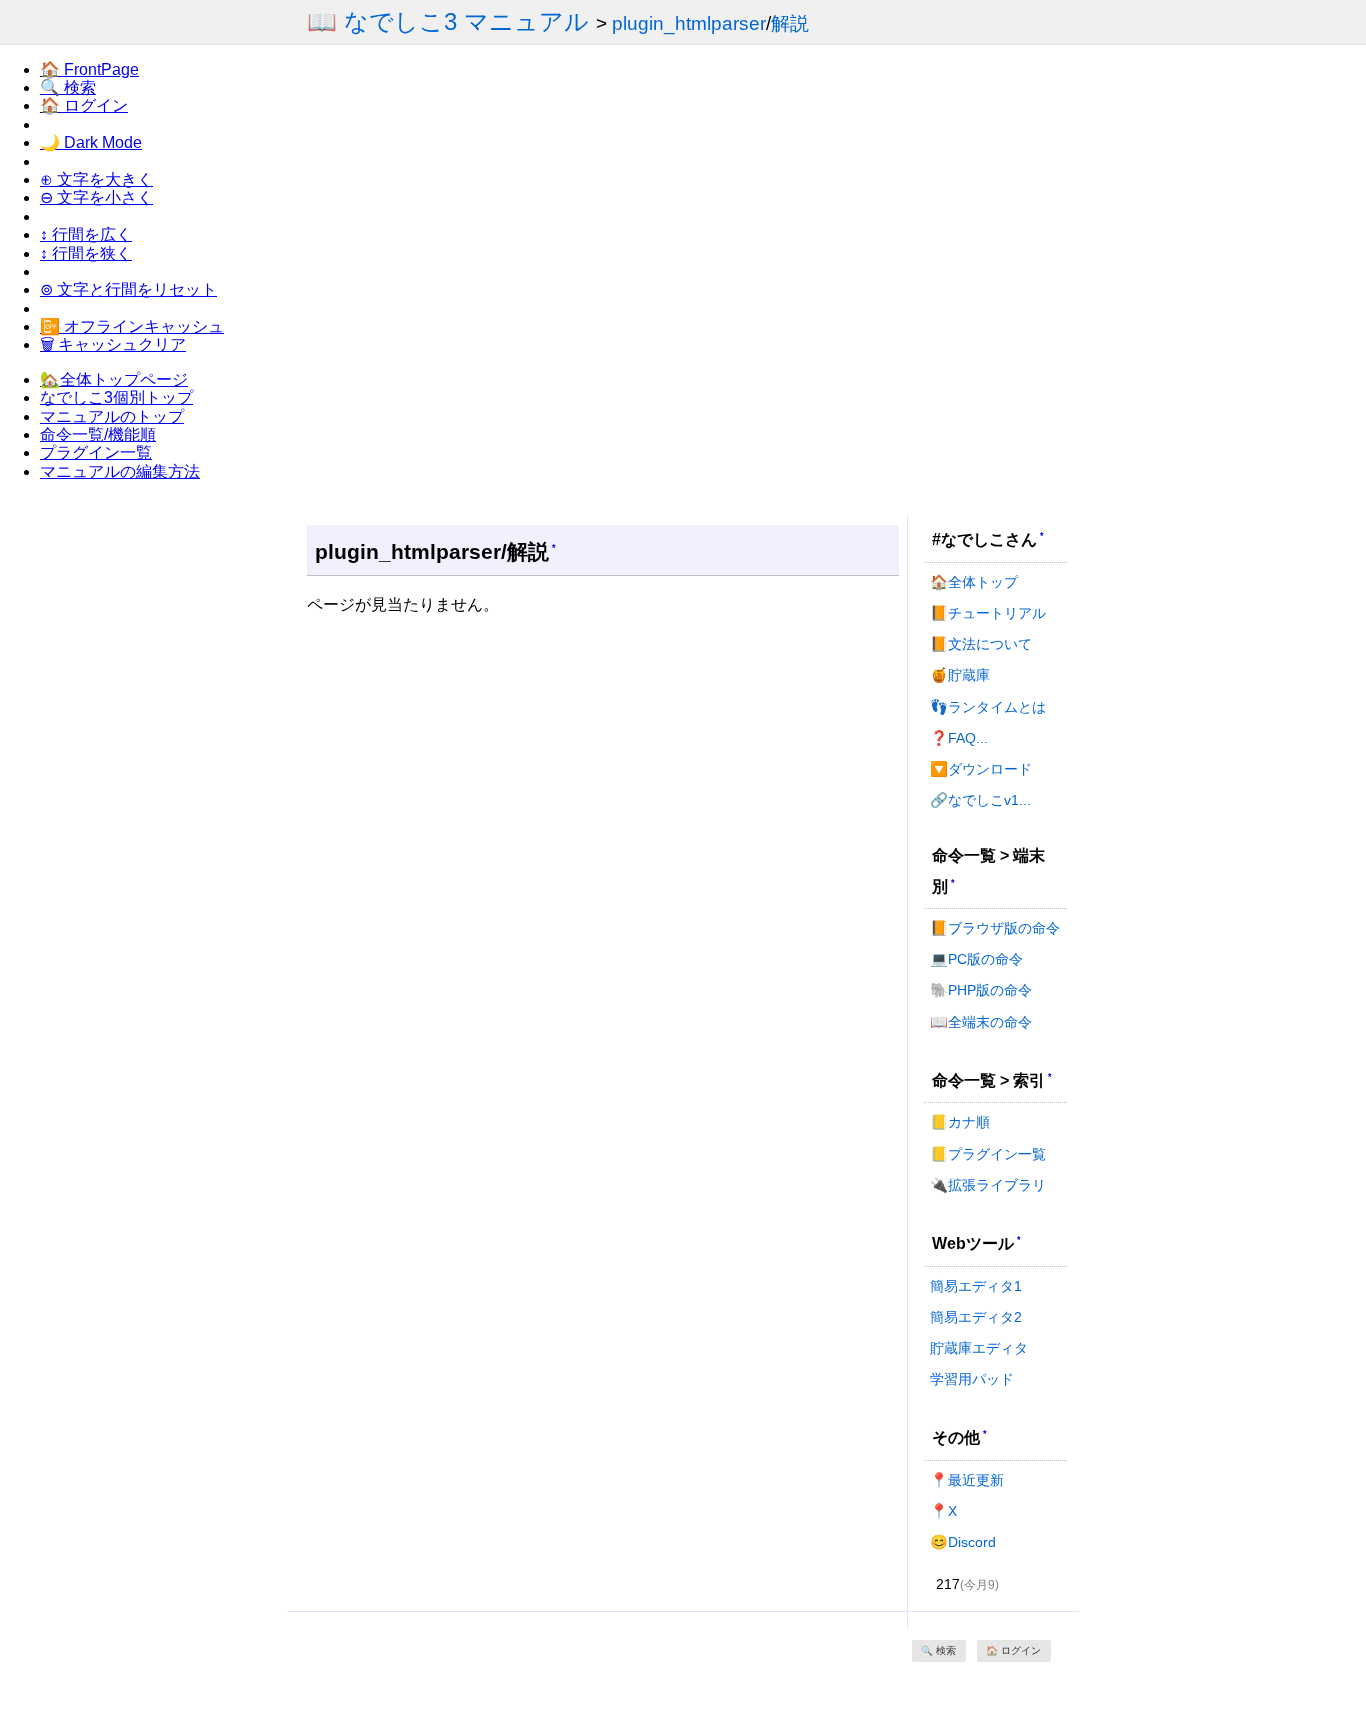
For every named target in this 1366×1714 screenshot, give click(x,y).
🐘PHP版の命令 (981, 990)
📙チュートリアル (988, 613)
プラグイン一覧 (96, 452)
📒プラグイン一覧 (988, 1154)
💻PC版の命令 (976, 959)
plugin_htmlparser (689, 23)
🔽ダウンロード (981, 769)
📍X (943, 1511)
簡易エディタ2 (976, 1317)
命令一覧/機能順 (98, 434)
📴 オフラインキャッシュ (132, 326)
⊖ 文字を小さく (96, 197)
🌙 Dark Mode (91, 142)
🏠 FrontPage (89, 69)
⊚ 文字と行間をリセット (128, 289)
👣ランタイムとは (988, 707)
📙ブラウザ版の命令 (995, 928)
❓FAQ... (959, 738)
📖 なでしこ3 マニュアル (448, 21)
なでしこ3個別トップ (116, 397)
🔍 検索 (68, 87)
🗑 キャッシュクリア (113, 344)
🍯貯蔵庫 (960, 675)
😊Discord (963, 1542)
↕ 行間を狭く (86, 253)
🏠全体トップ (974, 582)
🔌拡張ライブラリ (988, 1185)
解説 (790, 23)
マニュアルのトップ (112, 416)
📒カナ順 (960, 1122)
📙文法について (981, 644)
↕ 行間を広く (86, 234)
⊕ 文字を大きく (96, 179)
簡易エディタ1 (976, 1286)
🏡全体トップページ (114, 379)
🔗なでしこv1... (980, 800)
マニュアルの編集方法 (120, 471)
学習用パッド (972, 1379)
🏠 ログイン (84, 105)
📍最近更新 (967, 1480)
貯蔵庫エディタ (979, 1348)
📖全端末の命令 (981, 1022)
